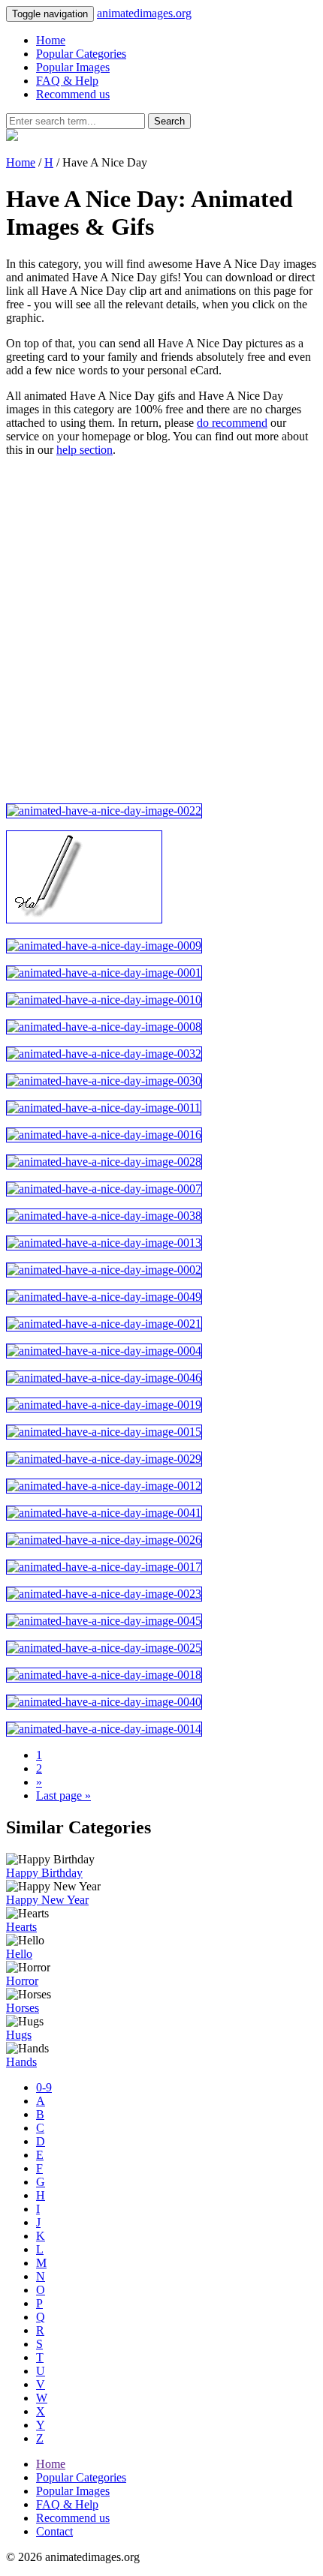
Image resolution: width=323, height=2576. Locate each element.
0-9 (44, 2087)
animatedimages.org (144, 13)
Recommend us (73, 94)
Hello (19, 1954)
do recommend (232, 423)
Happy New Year (47, 1900)
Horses (23, 2008)
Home (51, 40)
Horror (22, 1981)
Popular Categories (81, 54)
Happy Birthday (44, 1873)
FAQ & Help (67, 81)
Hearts (21, 1927)
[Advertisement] (161, 630)
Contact (54, 2531)
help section (85, 450)
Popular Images (73, 67)
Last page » (63, 1795)
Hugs (19, 2035)
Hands (21, 2062)
